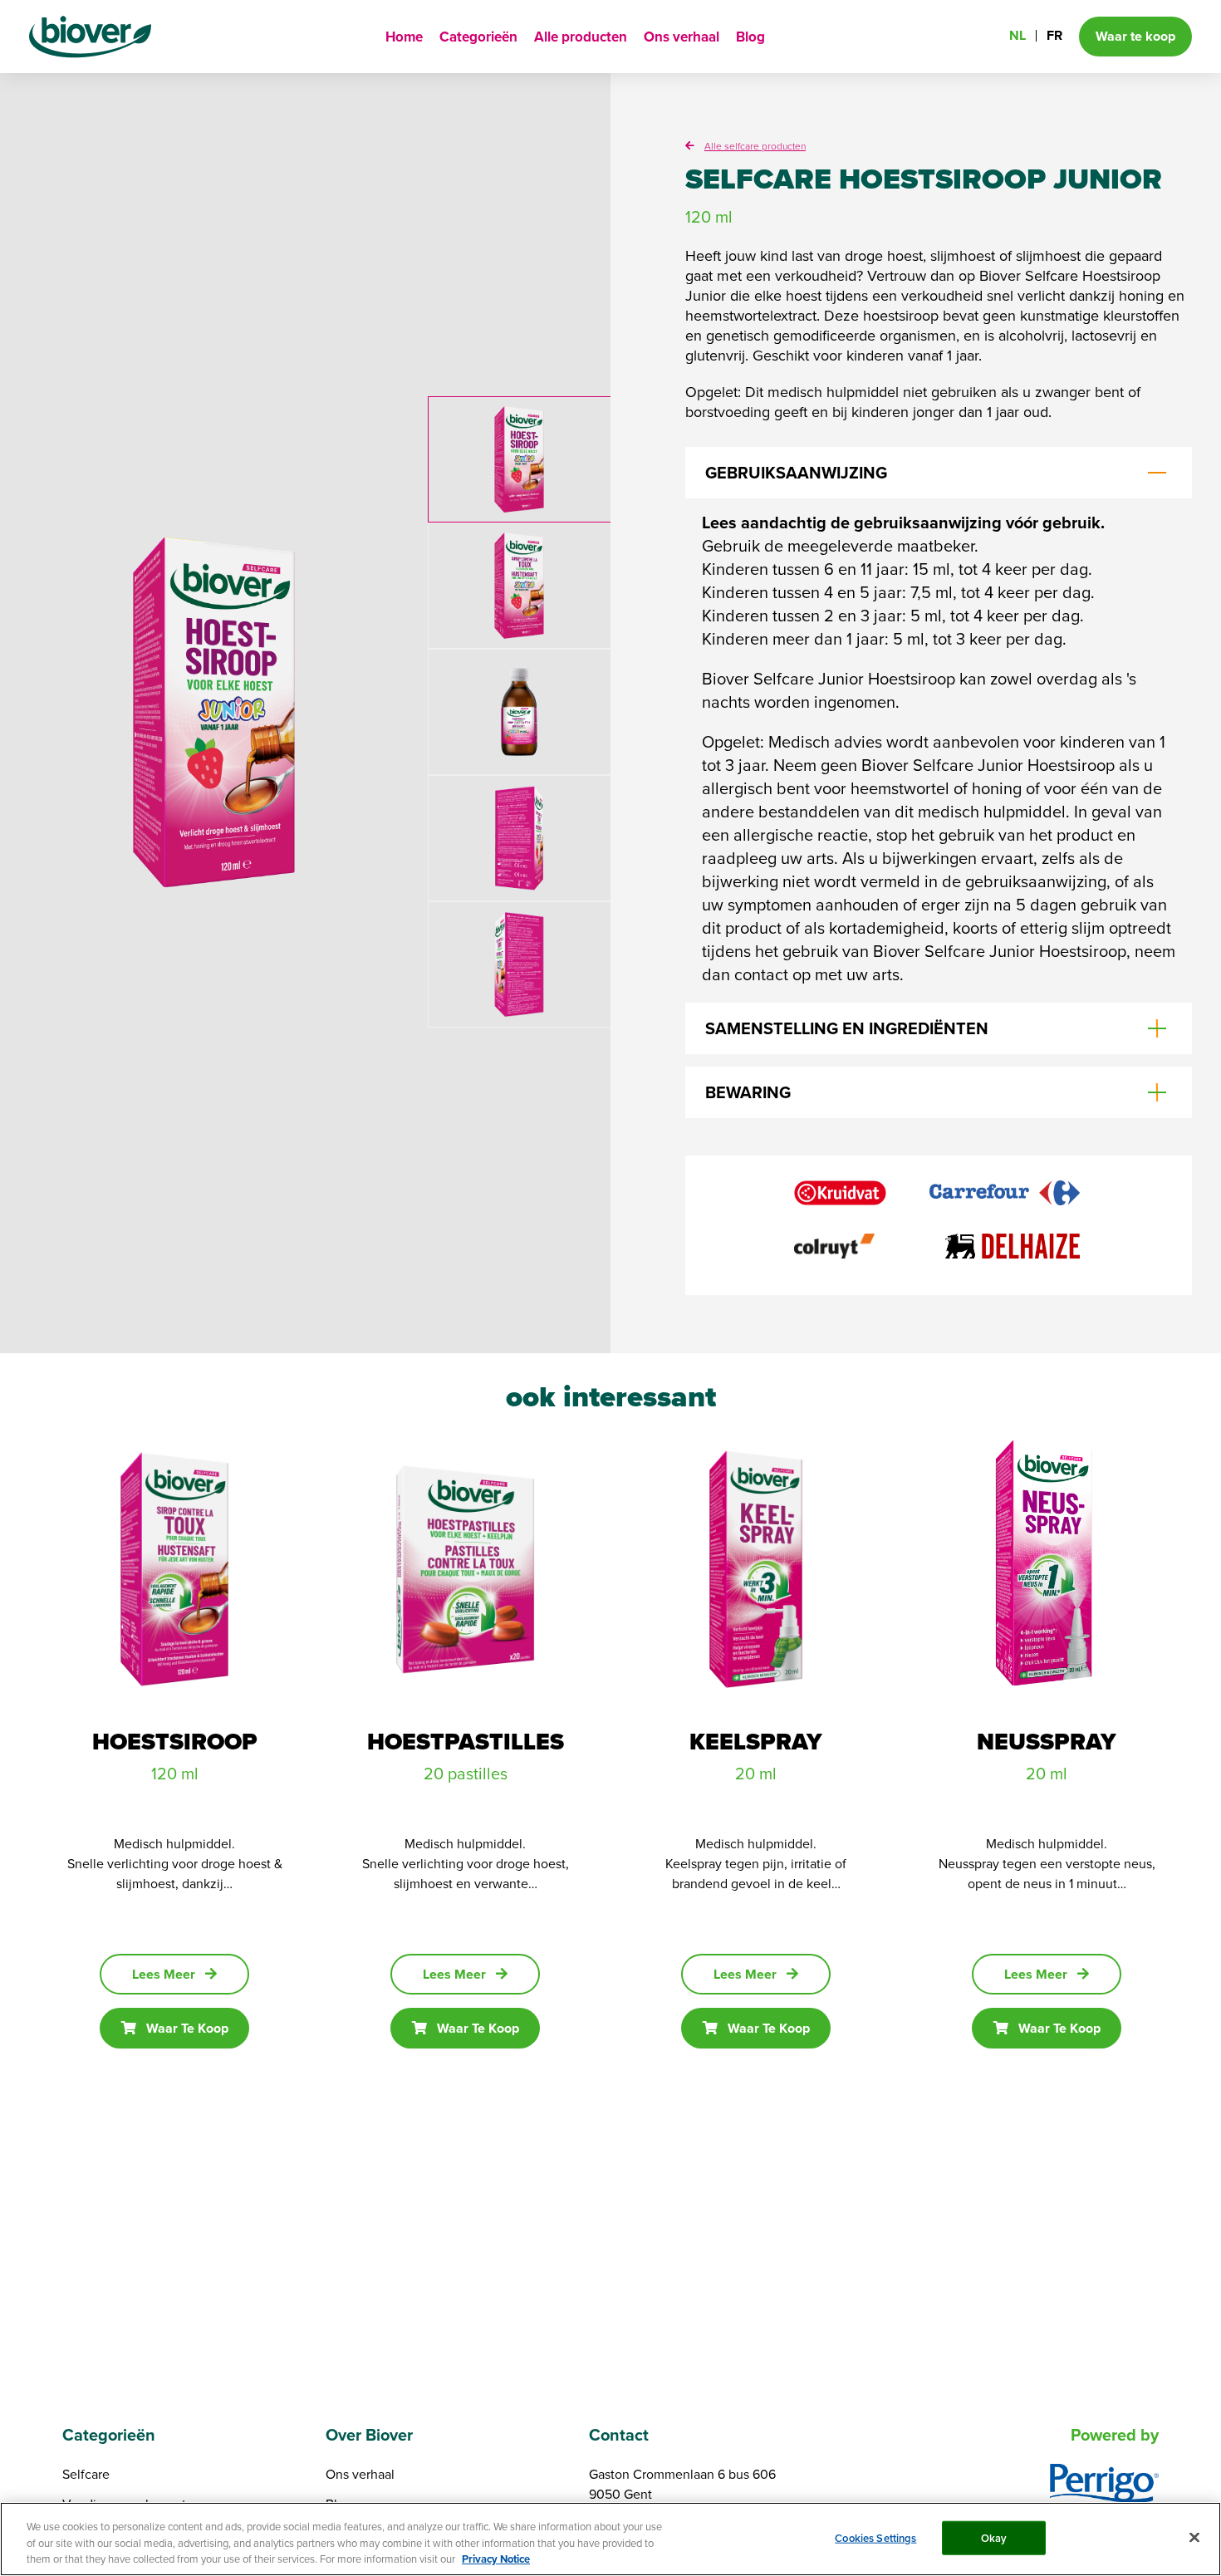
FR (1054, 35)
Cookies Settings (875, 2537)
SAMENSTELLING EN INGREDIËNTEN (847, 1028)
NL (1017, 35)
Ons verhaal (682, 37)
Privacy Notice (496, 2559)
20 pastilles (466, 1773)
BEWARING (748, 1092)
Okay (994, 2537)
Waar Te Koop (187, 2028)
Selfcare (86, 2474)
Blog (750, 37)
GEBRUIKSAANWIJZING (796, 473)
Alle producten (581, 37)
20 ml (756, 1773)
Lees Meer (164, 1974)
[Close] (1194, 2537)
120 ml (175, 1773)
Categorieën (478, 37)
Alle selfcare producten (755, 146)
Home (404, 37)
